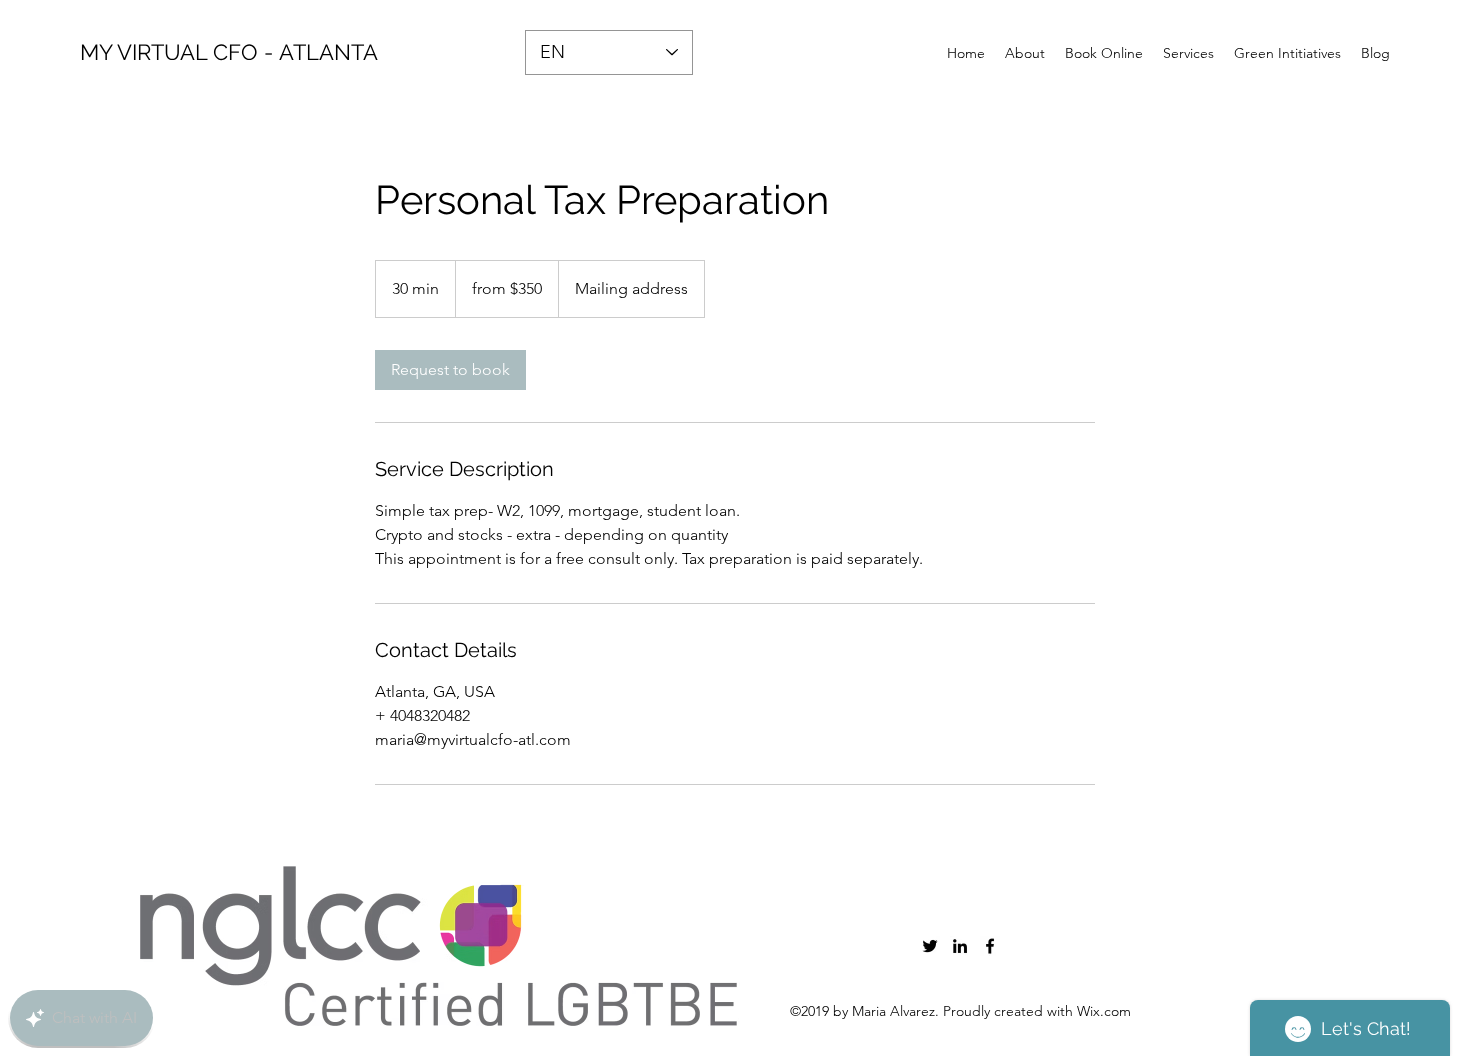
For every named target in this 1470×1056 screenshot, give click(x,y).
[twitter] (930, 946)
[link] (450, 370)
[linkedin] (960, 946)
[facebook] (990, 946)
